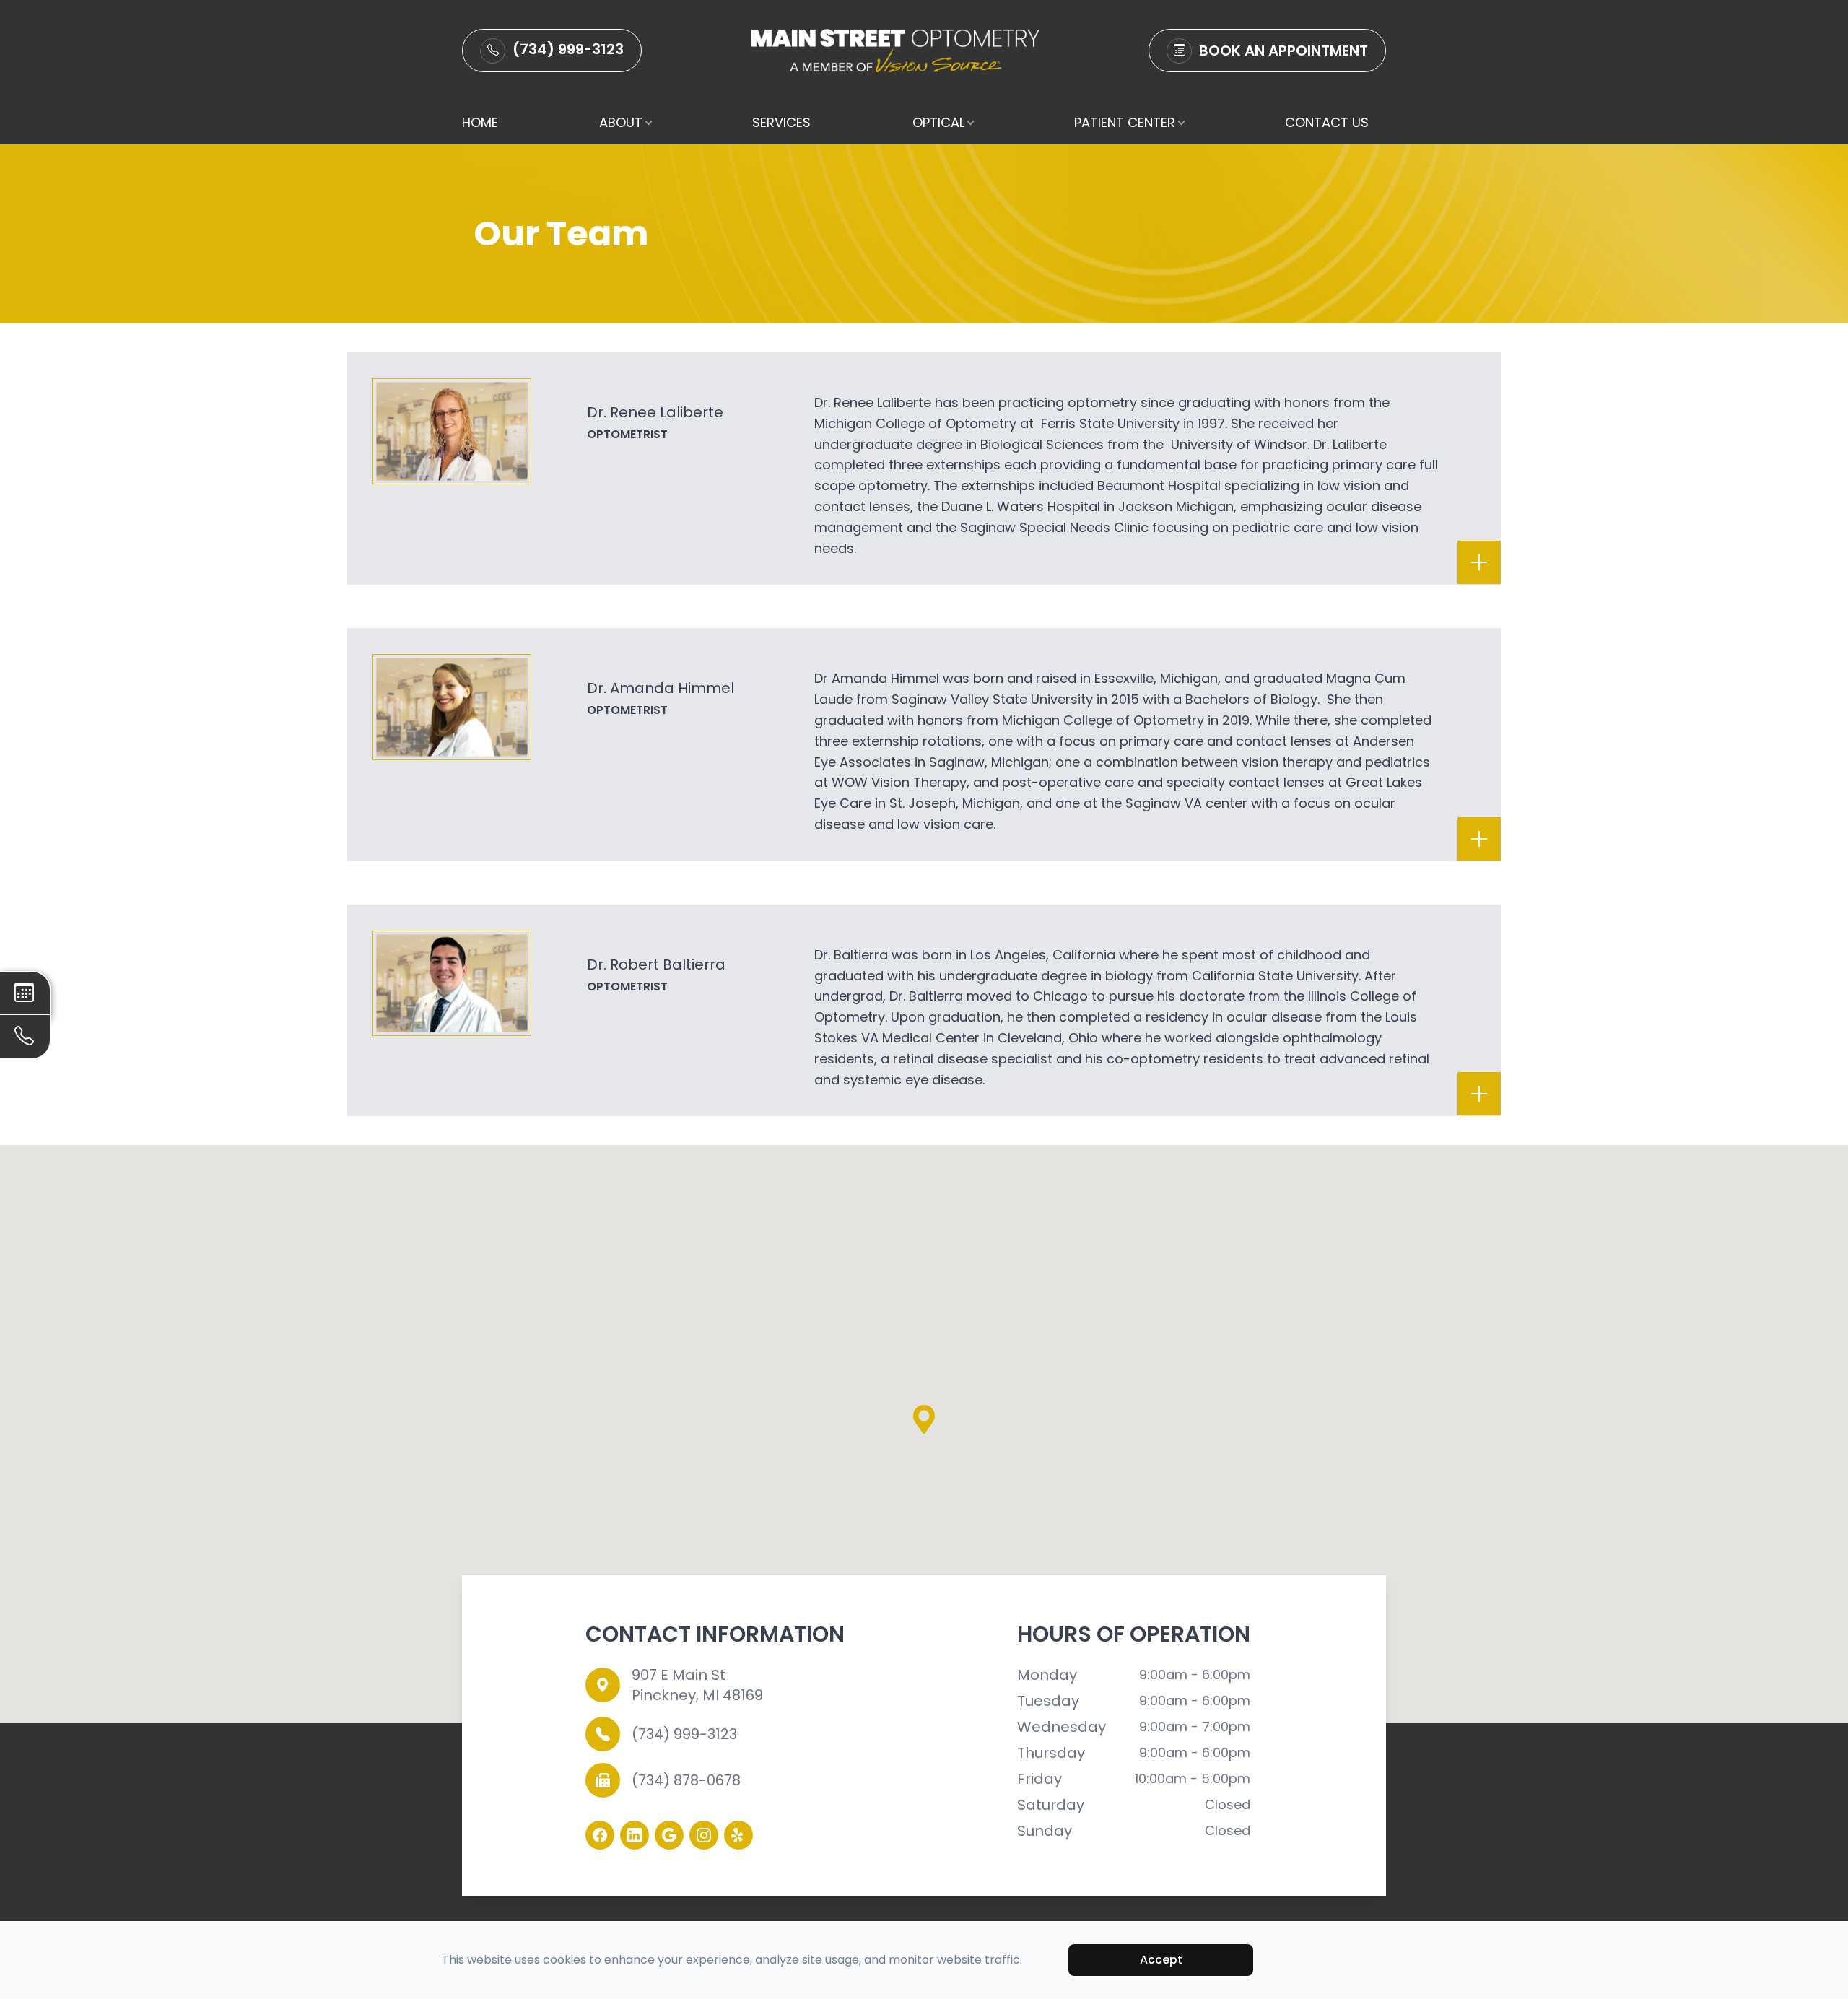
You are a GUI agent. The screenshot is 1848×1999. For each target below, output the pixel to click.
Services (781, 122)
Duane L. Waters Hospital (1023, 506)
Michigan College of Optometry (915, 423)
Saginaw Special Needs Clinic (1056, 527)
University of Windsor (1239, 444)
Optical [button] (938, 122)
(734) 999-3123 (568, 49)
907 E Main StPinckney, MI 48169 (697, 1685)
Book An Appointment (1283, 51)
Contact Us (1327, 122)
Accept (1161, 1960)
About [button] (621, 122)
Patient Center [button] (1125, 122)
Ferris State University (1112, 423)
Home (480, 122)
